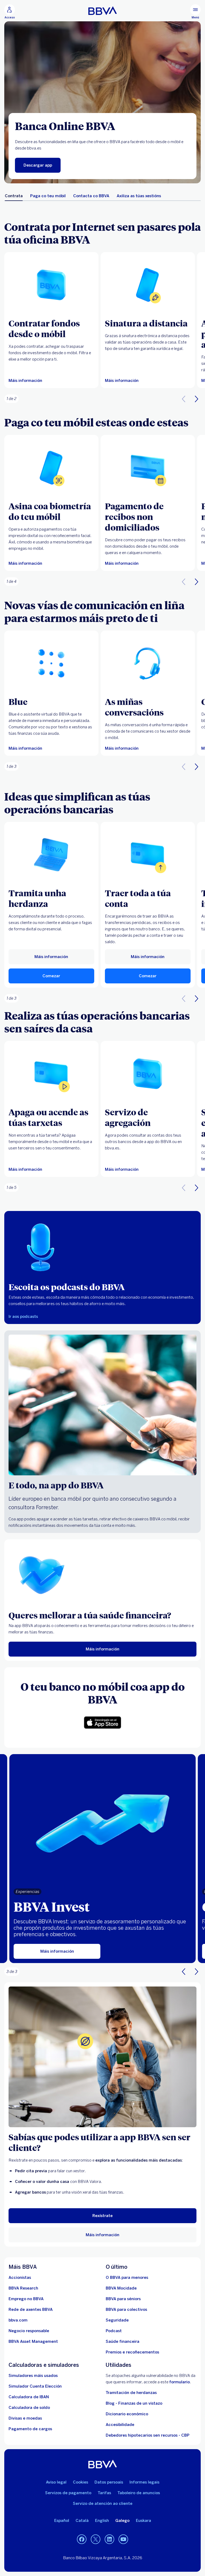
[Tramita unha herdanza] (51, 855)
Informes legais (144, 2482)
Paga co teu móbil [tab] (48, 196)
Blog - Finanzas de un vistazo (134, 2403)
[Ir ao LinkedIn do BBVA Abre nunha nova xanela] (109, 2539)
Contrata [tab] (14, 196)
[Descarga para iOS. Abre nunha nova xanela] (102, 1723)
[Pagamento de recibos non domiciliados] (148, 468)
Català (82, 2521)
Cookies (80, 2482)
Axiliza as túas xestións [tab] (139, 196)
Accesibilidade (120, 2425)
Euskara (143, 2521)
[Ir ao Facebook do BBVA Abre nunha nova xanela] (82, 2539)
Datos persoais (109, 2482)
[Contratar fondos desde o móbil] (51, 285)
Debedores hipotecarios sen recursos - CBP (148, 2435)
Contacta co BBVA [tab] (91, 196)
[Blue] (51, 663)
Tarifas (104, 2493)
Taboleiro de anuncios (139, 2493)
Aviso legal (56, 2482)
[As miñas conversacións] (148, 663)
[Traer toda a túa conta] (148, 855)
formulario (180, 2382)
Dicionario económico (127, 2414)
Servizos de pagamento (68, 2493)
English (102, 2521)
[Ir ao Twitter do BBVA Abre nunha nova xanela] (96, 2539)
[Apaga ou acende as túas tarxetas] (51, 1074)
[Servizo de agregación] (148, 1074)
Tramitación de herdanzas (131, 2393)
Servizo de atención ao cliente (103, 2504)
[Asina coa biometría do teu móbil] (51, 468)
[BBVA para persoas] (103, 11)
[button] (10, 12)
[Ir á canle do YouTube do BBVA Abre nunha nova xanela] (123, 2539)
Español (62, 2521)
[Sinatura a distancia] (148, 285)
